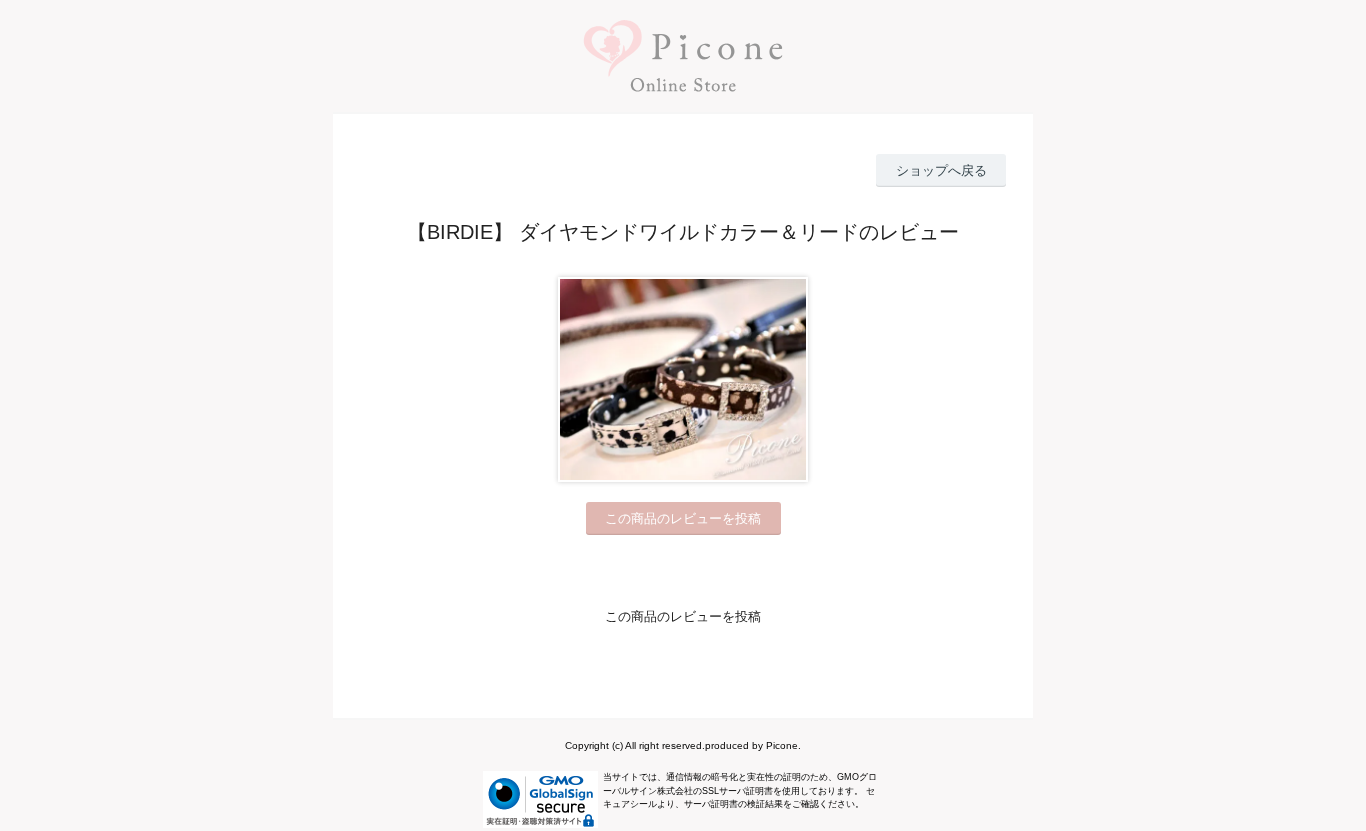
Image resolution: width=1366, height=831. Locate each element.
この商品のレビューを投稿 (683, 518)
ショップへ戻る (941, 170)
